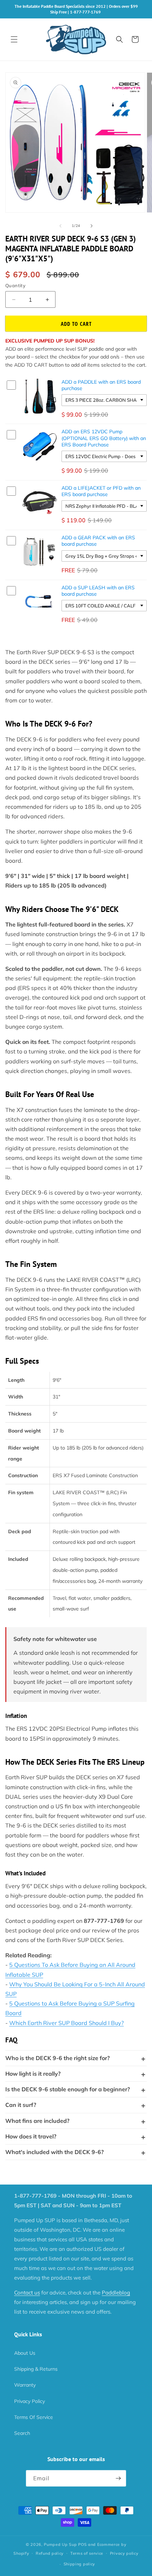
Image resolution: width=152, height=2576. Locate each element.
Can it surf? (21, 2105)
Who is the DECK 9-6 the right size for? (57, 2058)
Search (22, 2433)
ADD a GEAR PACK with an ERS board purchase (98, 541)
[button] (14, 39)
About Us (25, 2353)
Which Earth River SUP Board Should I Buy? (66, 2023)
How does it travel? (31, 2136)
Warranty (25, 2385)
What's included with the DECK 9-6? (54, 2152)
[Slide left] (60, 226)
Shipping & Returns (36, 2369)
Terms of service (87, 2553)
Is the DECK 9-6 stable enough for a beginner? (68, 2089)
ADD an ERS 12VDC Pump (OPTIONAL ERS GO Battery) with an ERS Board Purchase (104, 438)
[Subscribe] (118, 2478)
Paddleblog (116, 2293)
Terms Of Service (34, 2417)
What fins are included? (37, 2121)
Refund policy (50, 2553)
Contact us (27, 2293)
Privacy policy (124, 2553)
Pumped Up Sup (60, 2544)
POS (82, 2544)
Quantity (15, 285)
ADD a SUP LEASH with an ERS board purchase (98, 591)
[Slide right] (92, 226)
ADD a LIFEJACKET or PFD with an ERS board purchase (101, 491)
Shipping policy (80, 2564)
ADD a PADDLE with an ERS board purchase (101, 385)
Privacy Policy (30, 2401)
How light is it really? (33, 2074)
